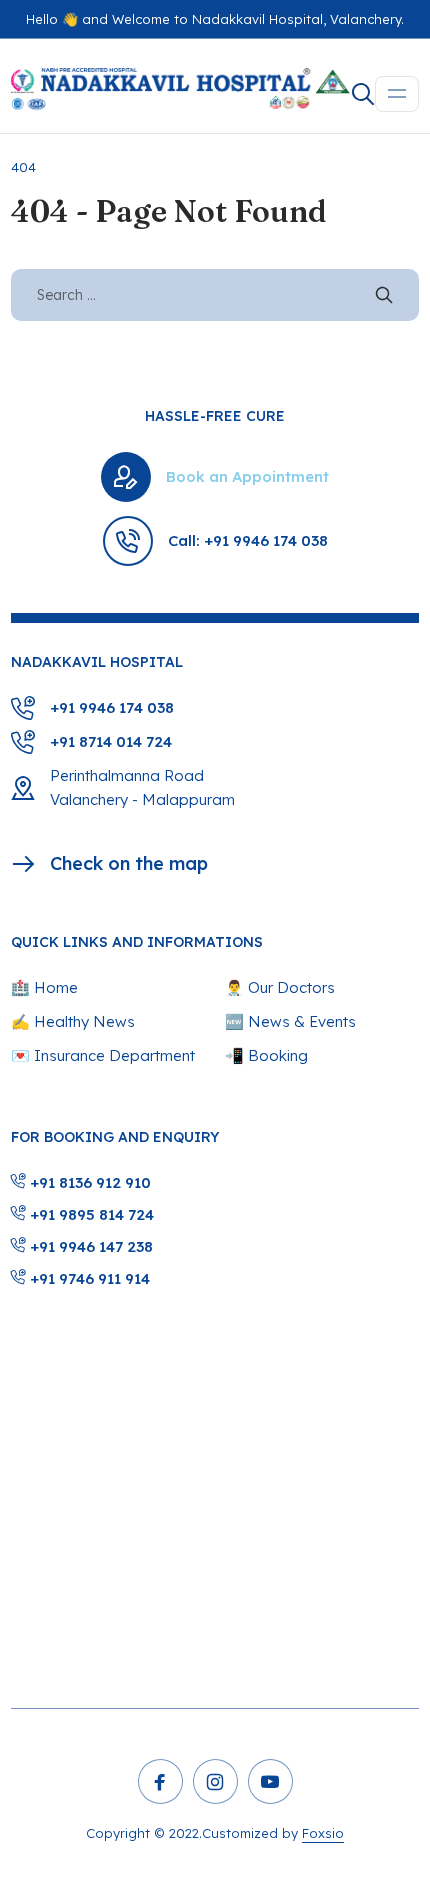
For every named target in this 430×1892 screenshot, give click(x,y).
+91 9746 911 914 (88, 1278)
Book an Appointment (247, 476)
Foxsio (323, 1833)
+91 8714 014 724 (111, 741)
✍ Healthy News (73, 1021)
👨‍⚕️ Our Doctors (280, 987)
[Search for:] (215, 294)
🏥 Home (44, 987)
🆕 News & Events (290, 1021)
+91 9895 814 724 (90, 1214)
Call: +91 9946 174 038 (248, 540)
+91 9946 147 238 (89, 1246)
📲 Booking (266, 1055)
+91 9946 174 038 (112, 707)
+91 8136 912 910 (88, 1182)
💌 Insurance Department (103, 1055)
